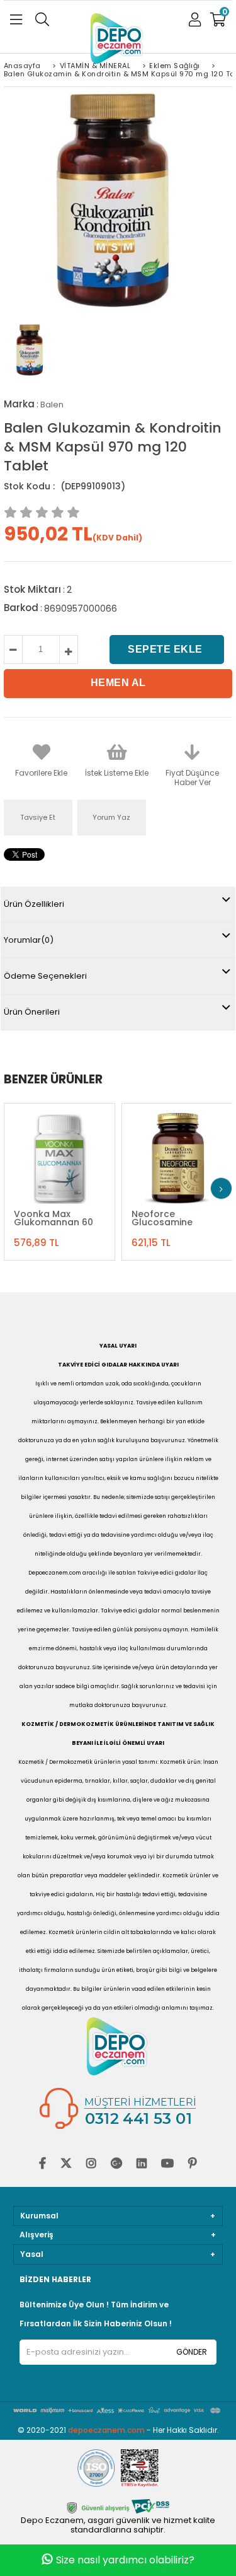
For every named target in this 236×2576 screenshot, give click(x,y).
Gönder (192, 2352)
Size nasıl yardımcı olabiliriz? (125, 2560)
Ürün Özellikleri (34, 904)
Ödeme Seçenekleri (45, 976)
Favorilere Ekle (59, 1154)
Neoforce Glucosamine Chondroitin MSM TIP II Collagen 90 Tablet (171, 1218)
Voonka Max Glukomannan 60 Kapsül (53, 1218)
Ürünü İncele (87, 1154)
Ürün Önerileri (32, 1012)
